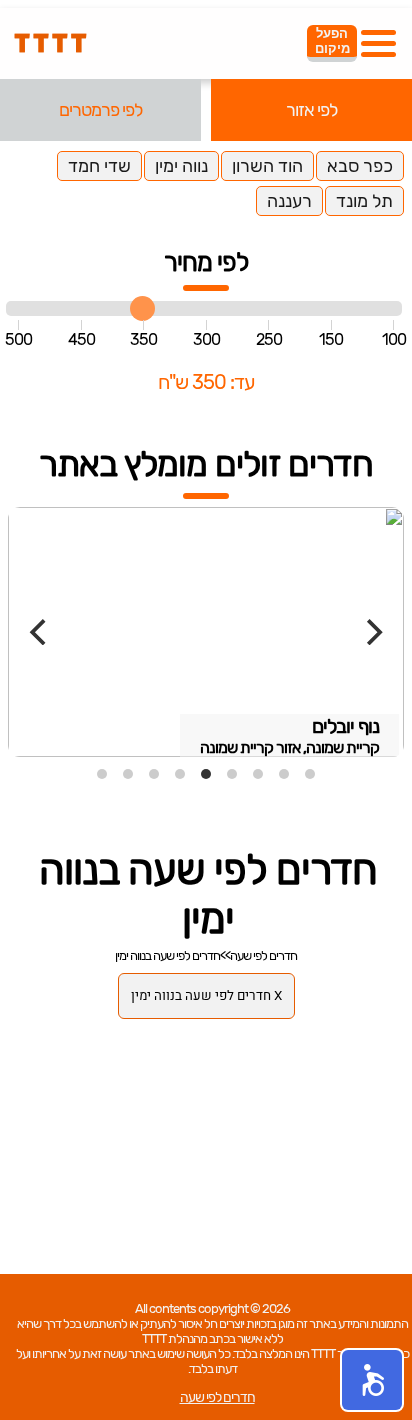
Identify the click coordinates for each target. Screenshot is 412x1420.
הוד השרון (267, 166)
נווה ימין (181, 166)
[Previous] (40, 632)
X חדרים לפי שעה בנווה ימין (206, 996)
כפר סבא (360, 166)
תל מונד (364, 201)
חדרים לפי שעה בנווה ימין (167, 955)
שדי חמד (99, 166)
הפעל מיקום (332, 41)
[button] (372, 1380)
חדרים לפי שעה (263, 955)
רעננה (289, 201)
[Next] (372, 632)
